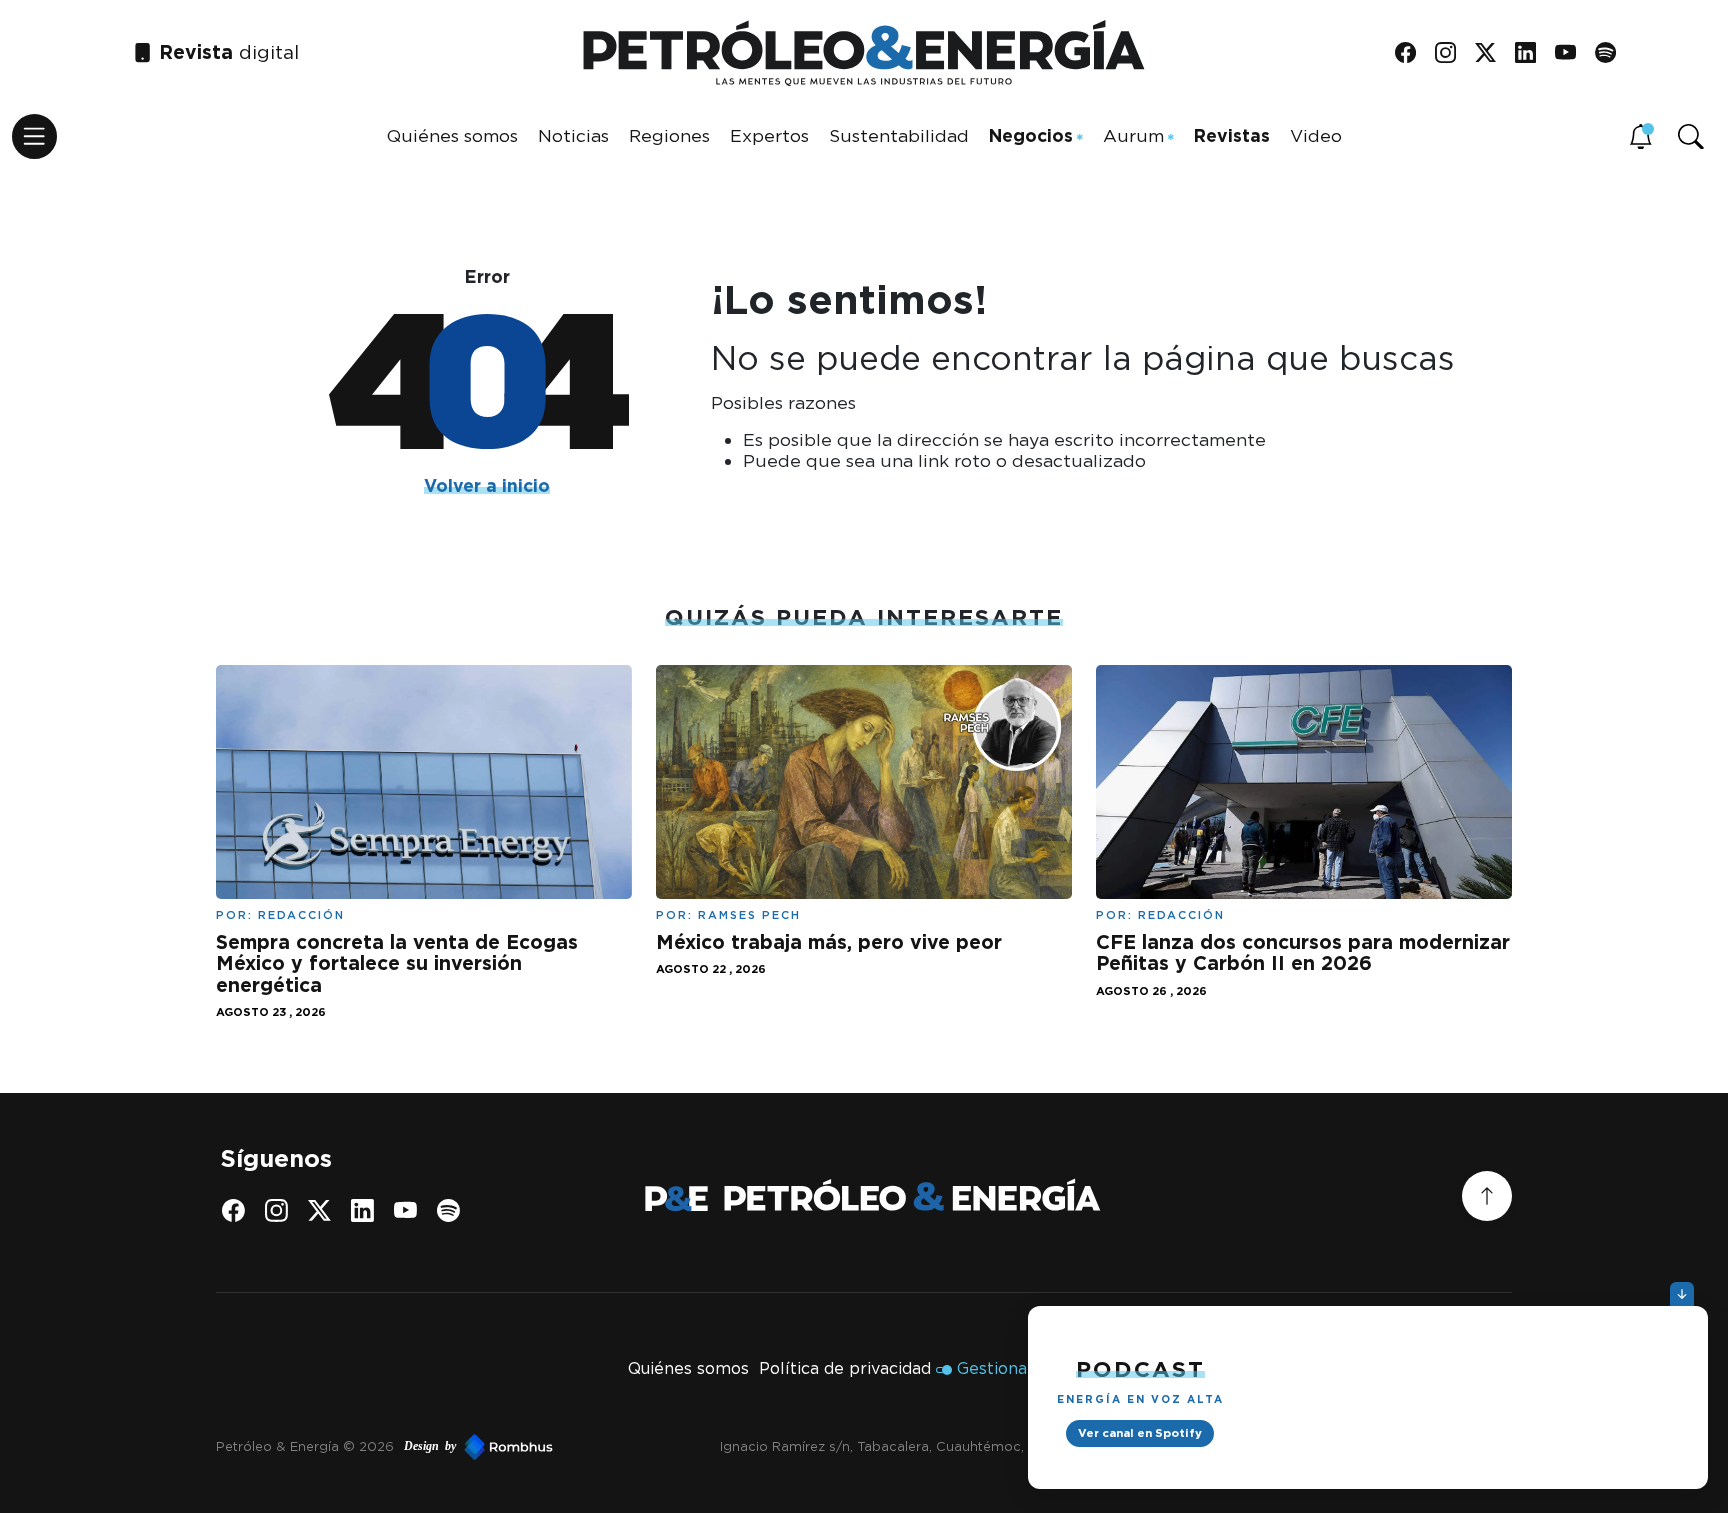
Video (1316, 135)
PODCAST (1140, 1368)
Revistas (1232, 135)
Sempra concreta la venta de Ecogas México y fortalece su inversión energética (397, 963)
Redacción (301, 915)
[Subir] (1487, 1196)
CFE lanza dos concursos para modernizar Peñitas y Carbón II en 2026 (1303, 952)
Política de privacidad (845, 1368)
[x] (1492, 53)
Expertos (769, 135)
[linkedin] (1532, 53)
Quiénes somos (452, 135)
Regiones (669, 135)
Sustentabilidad (899, 135)
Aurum (1133, 135)
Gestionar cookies (1028, 1368)
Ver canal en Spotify (1140, 1433)
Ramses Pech (749, 915)
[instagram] (1452, 53)
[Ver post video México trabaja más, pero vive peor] (864, 780)
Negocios (1031, 135)
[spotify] (1612, 53)
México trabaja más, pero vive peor (829, 942)
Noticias (573, 135)
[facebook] (1412, 53)
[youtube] (1572, 53)
